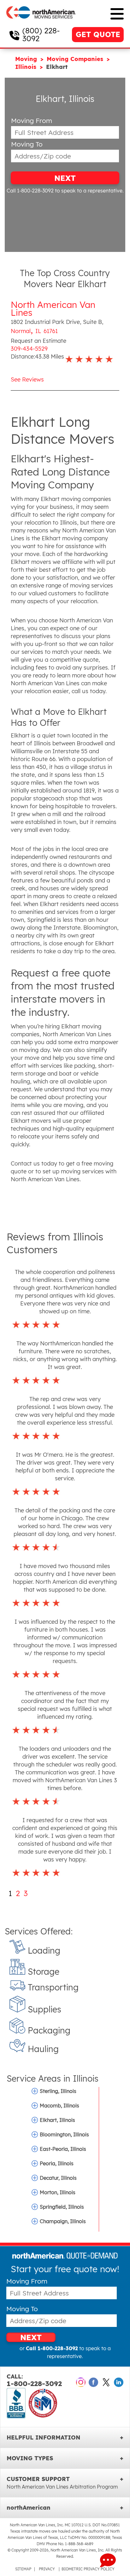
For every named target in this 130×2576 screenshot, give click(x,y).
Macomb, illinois (59, 2106)
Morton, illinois (58, 2192)
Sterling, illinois (58, 2091)
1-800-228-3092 (34, 2381)
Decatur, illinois (58, 2178)
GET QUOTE (98, 34)
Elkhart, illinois (57, 2120)
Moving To (27, 144)
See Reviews (27, 379)
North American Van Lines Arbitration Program (62, 2487)
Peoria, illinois (57, 2163)
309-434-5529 (29, 349)
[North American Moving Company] (41, 23)
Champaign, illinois (63, 2221)
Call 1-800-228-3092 (30, 191)
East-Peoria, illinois (63, 2149)
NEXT (65, 178)
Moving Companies (76, 59)
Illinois (27, 67)
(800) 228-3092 (41, 34)
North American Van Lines (53, 309)
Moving (27, 59)
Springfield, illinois (62, 2207)
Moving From (32, 121)
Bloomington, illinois (64, 2134)
